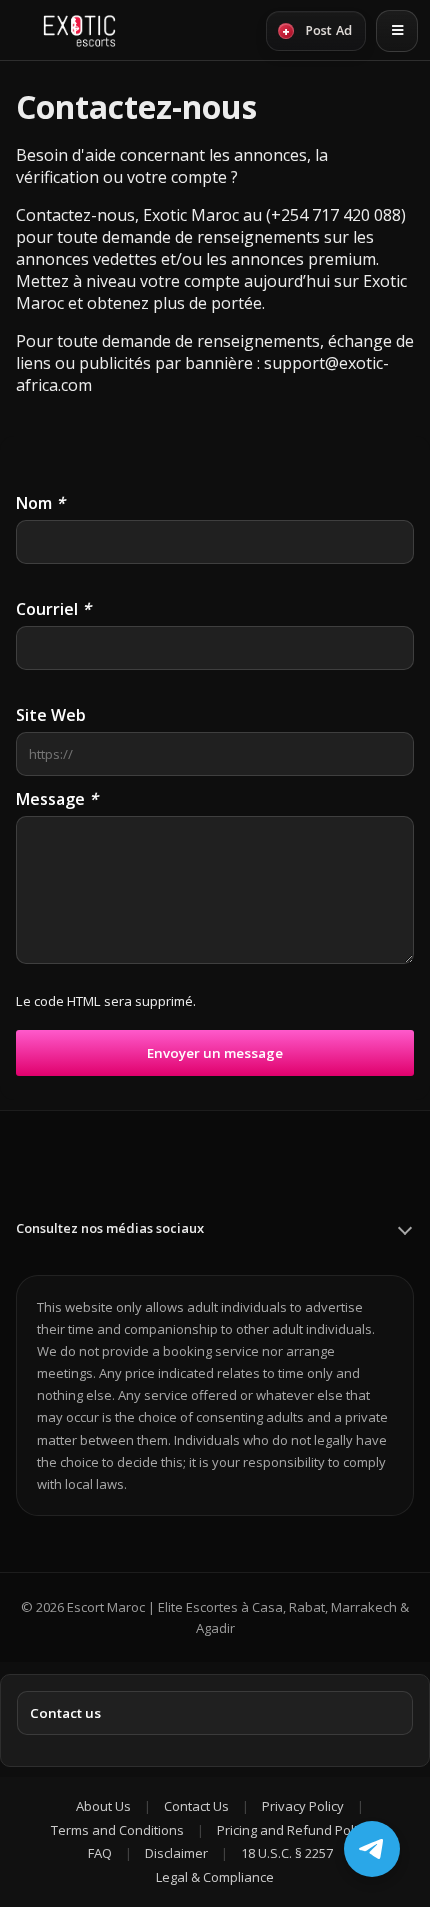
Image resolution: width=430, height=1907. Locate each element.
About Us (103, 1806)
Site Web (51, 715)
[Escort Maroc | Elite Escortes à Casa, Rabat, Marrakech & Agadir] (79, 31)
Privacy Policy (303, 1806)
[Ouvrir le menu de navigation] (397, 31)
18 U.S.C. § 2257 (287, 1853)
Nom (40, 503)
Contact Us (196, 1806)
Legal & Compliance (215, 1877)
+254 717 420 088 (336, 215)
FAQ (100, 1853)
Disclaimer (176, 1853)
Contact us (65, 1713)
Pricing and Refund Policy (293, 1830)
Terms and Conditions (117, 1830)
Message (57, 799)
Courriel (53, 609)
